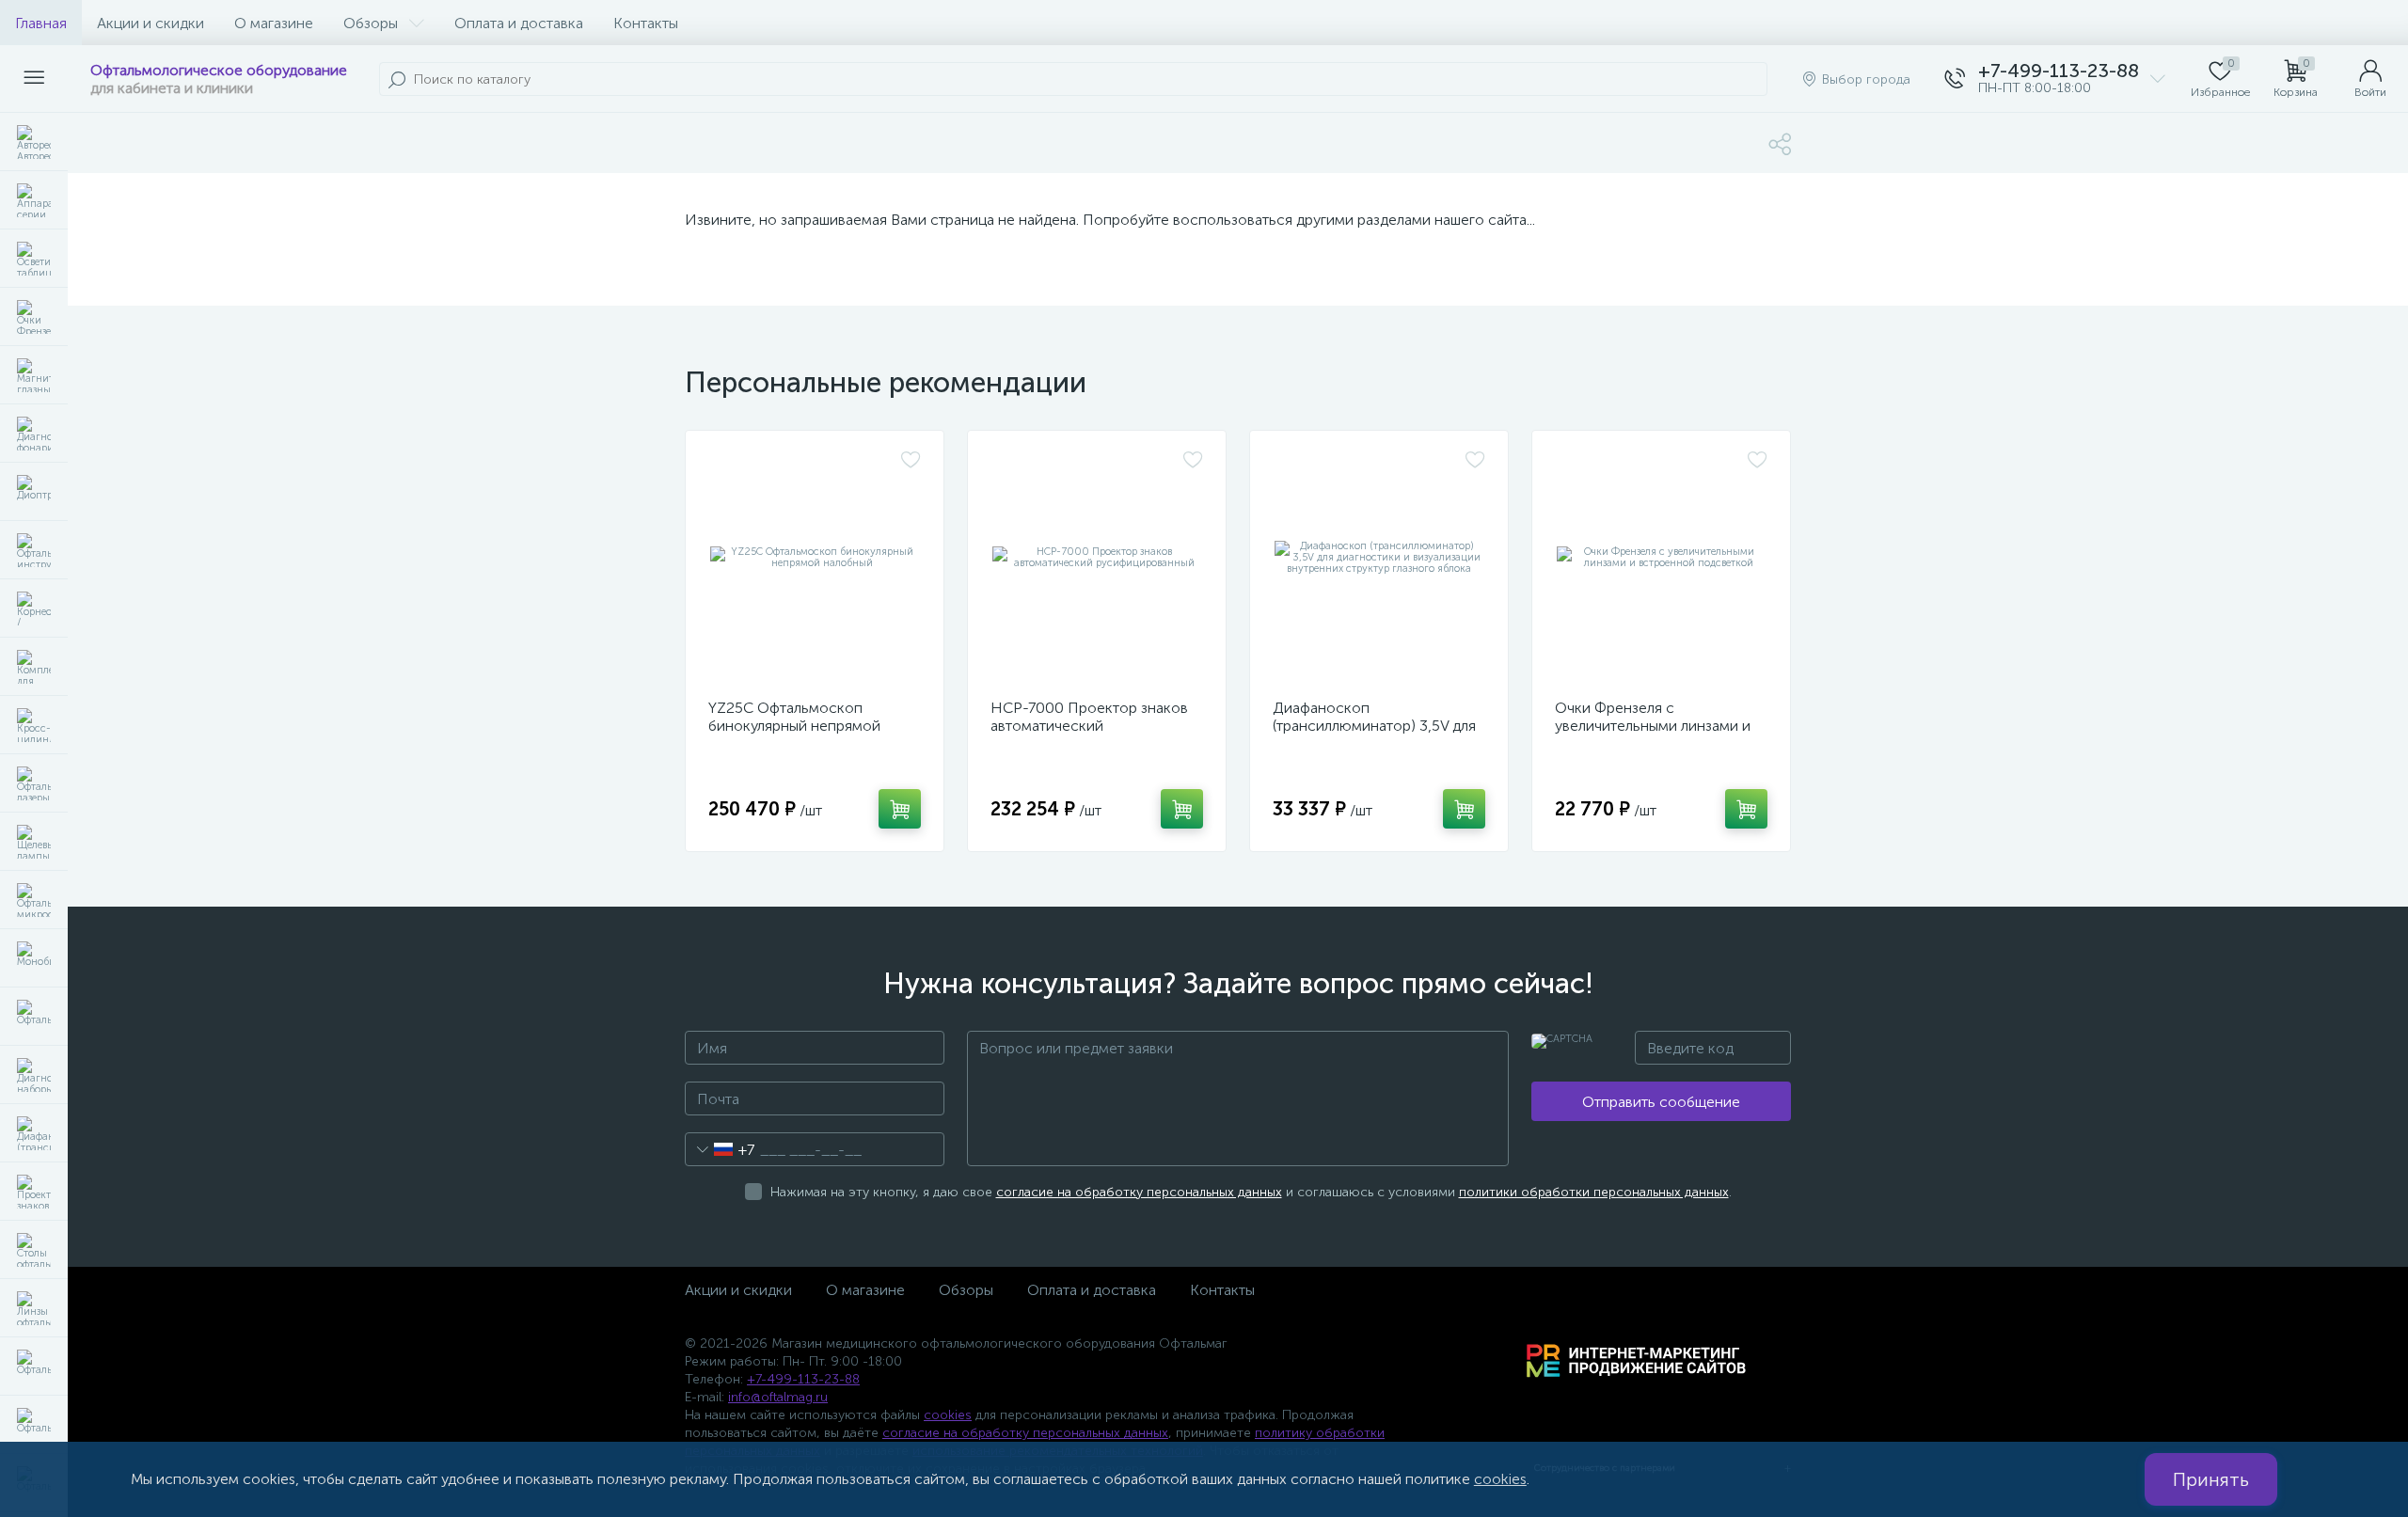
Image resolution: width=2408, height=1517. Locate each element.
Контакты (646, 23)
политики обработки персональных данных (1594, 1192)
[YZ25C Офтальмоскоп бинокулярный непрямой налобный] (815, 558)
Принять (2211, 1479)
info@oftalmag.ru (778, 1397)
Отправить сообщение (1661, 1102)
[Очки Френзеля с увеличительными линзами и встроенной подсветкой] (1661, 558)
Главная (41, 23)
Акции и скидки (150, 23)
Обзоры (371, 23)
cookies (948, 1415)
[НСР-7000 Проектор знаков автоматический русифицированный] (1097, 558)
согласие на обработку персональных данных (1139, 1192)
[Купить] (900, 809)
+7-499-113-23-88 (803, 1379)
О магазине (274, 23)
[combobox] (720, 1149)
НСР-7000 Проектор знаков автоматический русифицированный (1089, 726)
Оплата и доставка (519, 23)
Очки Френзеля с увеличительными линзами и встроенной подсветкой (1653, 726)
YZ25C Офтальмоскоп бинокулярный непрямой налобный (794, 726)
